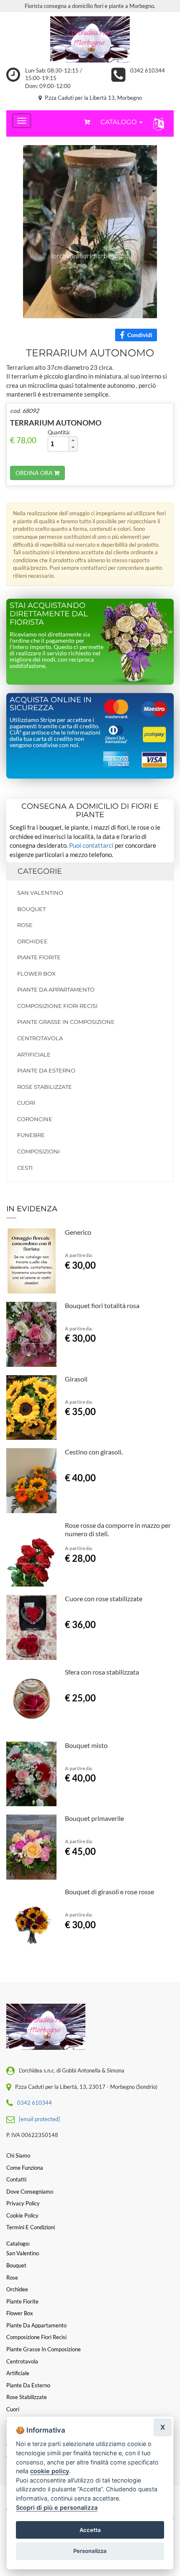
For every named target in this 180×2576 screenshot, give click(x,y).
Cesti (25, 1168)
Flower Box (36, 974)
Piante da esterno (46, 1070)
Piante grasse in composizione (66, 1022)
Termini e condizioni (31, 2227)
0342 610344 (148, 70)
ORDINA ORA (35, 473)
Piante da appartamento (56, 989)
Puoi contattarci (91, 845)
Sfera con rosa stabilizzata (102, 1672)
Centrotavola (40, 1038)
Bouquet (31, 909)
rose (25, 925)
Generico (78, 1232)
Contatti (16, 2179)
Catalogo (120, 122)
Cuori (26, 1103)
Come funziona (25, 2168)
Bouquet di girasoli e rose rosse (109, 1892)
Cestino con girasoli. (94, 1452)
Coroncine (35, 1119)
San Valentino (40, 893)
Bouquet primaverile (94, 1818)
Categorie (40, 871)
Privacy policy (23, 2203)
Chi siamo (18, 2155)
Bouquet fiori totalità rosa (102, 1305)
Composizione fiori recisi (57, 1006)
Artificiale (34, 1054)
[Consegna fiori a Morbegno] (90, 39)
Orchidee (32, 941)
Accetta (90, 2530)
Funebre (31, 1135)
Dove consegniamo (30, 2192)
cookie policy (50, 2471)
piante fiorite (39, 957)
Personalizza (90, 2551)
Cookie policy (22, 2215)
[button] (157, 123)
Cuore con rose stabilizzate (104, 1598)
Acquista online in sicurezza (51, 704)
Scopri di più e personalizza (57, 2507)
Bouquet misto (86, 1745)
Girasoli (76, 1379)
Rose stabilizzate (45, 1087)
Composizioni (39, 1151)
